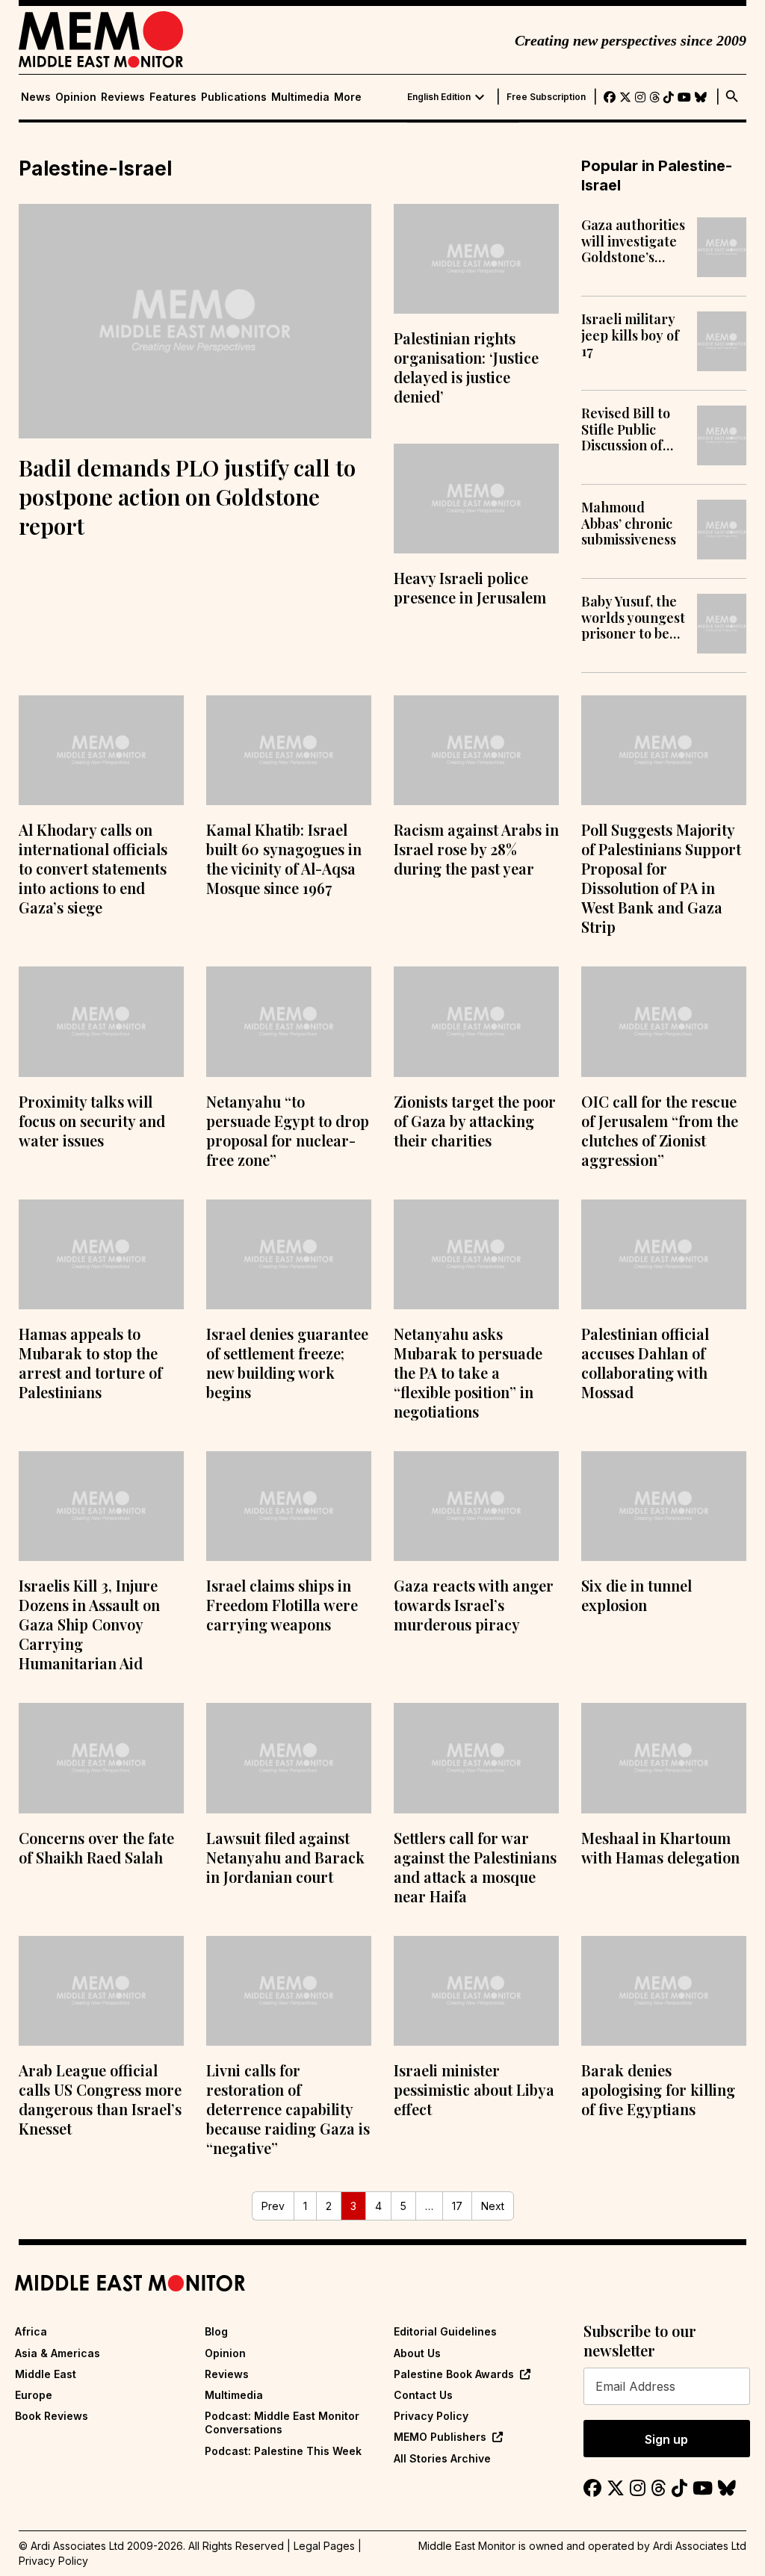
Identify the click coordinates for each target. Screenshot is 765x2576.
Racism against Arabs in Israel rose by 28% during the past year (476, 849)
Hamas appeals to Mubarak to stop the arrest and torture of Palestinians (90, 1363)
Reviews (123, 97)
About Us (417, 2353)
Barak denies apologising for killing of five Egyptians (658, 2089)
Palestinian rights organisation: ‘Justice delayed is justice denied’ (466, 367)
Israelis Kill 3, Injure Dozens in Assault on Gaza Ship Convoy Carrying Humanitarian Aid (89, 1624)
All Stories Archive (442, 2458)
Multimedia (300, 97)
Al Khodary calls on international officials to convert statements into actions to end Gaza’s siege (93, 868)
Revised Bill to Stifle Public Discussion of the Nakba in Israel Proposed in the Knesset (631, 430)
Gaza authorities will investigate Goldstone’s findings (633, 242)
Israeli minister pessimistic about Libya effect (474, 2089)
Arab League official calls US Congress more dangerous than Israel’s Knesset (100, 2099)
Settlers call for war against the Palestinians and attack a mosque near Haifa (475, 1867)
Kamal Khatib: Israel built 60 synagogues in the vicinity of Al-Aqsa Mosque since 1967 (284, 859)
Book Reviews (52, 2416)
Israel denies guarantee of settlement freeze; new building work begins (287, 1363)
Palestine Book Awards (454, 2374)
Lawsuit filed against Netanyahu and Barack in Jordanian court (285, 1857)
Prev (273, 2206)
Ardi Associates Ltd (700, 2546)
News (36, 97)
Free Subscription (546, 97)
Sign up (666, 2439)
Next (493, 2206)
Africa (31, 2331)
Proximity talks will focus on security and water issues (92, 1121)
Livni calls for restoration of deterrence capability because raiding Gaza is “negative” (288, 2109)
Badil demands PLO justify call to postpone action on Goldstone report (187, 497)
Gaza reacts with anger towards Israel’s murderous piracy (474, 1605)
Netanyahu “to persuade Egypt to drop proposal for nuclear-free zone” (288, 1130)
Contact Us (423, 2395)
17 (457, 2206)
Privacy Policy (431, 2416)
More (348, 97)
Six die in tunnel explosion (637, 1595)
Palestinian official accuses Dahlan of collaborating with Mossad (645, 1363)
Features (173, 97)
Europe (34, 2395)
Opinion (76, 97)
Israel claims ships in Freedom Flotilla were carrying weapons (282, 1605)
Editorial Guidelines (445, 2331)
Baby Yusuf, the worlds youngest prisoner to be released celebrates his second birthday (633, 618)
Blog (216, 2331)
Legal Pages (324, 2546)
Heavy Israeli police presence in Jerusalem (470, 587)
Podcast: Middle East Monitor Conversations (282, 2423)
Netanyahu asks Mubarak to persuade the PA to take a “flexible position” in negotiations (468, 1372)
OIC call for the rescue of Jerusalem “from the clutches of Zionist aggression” (660, 1130)
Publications (234, 97)
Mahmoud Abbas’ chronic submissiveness (629, 524)
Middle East (46, 2374)
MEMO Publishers (440, 2437)
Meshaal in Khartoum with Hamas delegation (660, 1847)
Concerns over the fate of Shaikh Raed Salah (96, 1847)
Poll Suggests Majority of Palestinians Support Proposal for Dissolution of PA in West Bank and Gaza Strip (661, 878)
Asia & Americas (58, 2353)
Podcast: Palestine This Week (283, 2451)
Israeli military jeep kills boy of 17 (630, 336)
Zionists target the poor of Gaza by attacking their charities (475, 1121)
